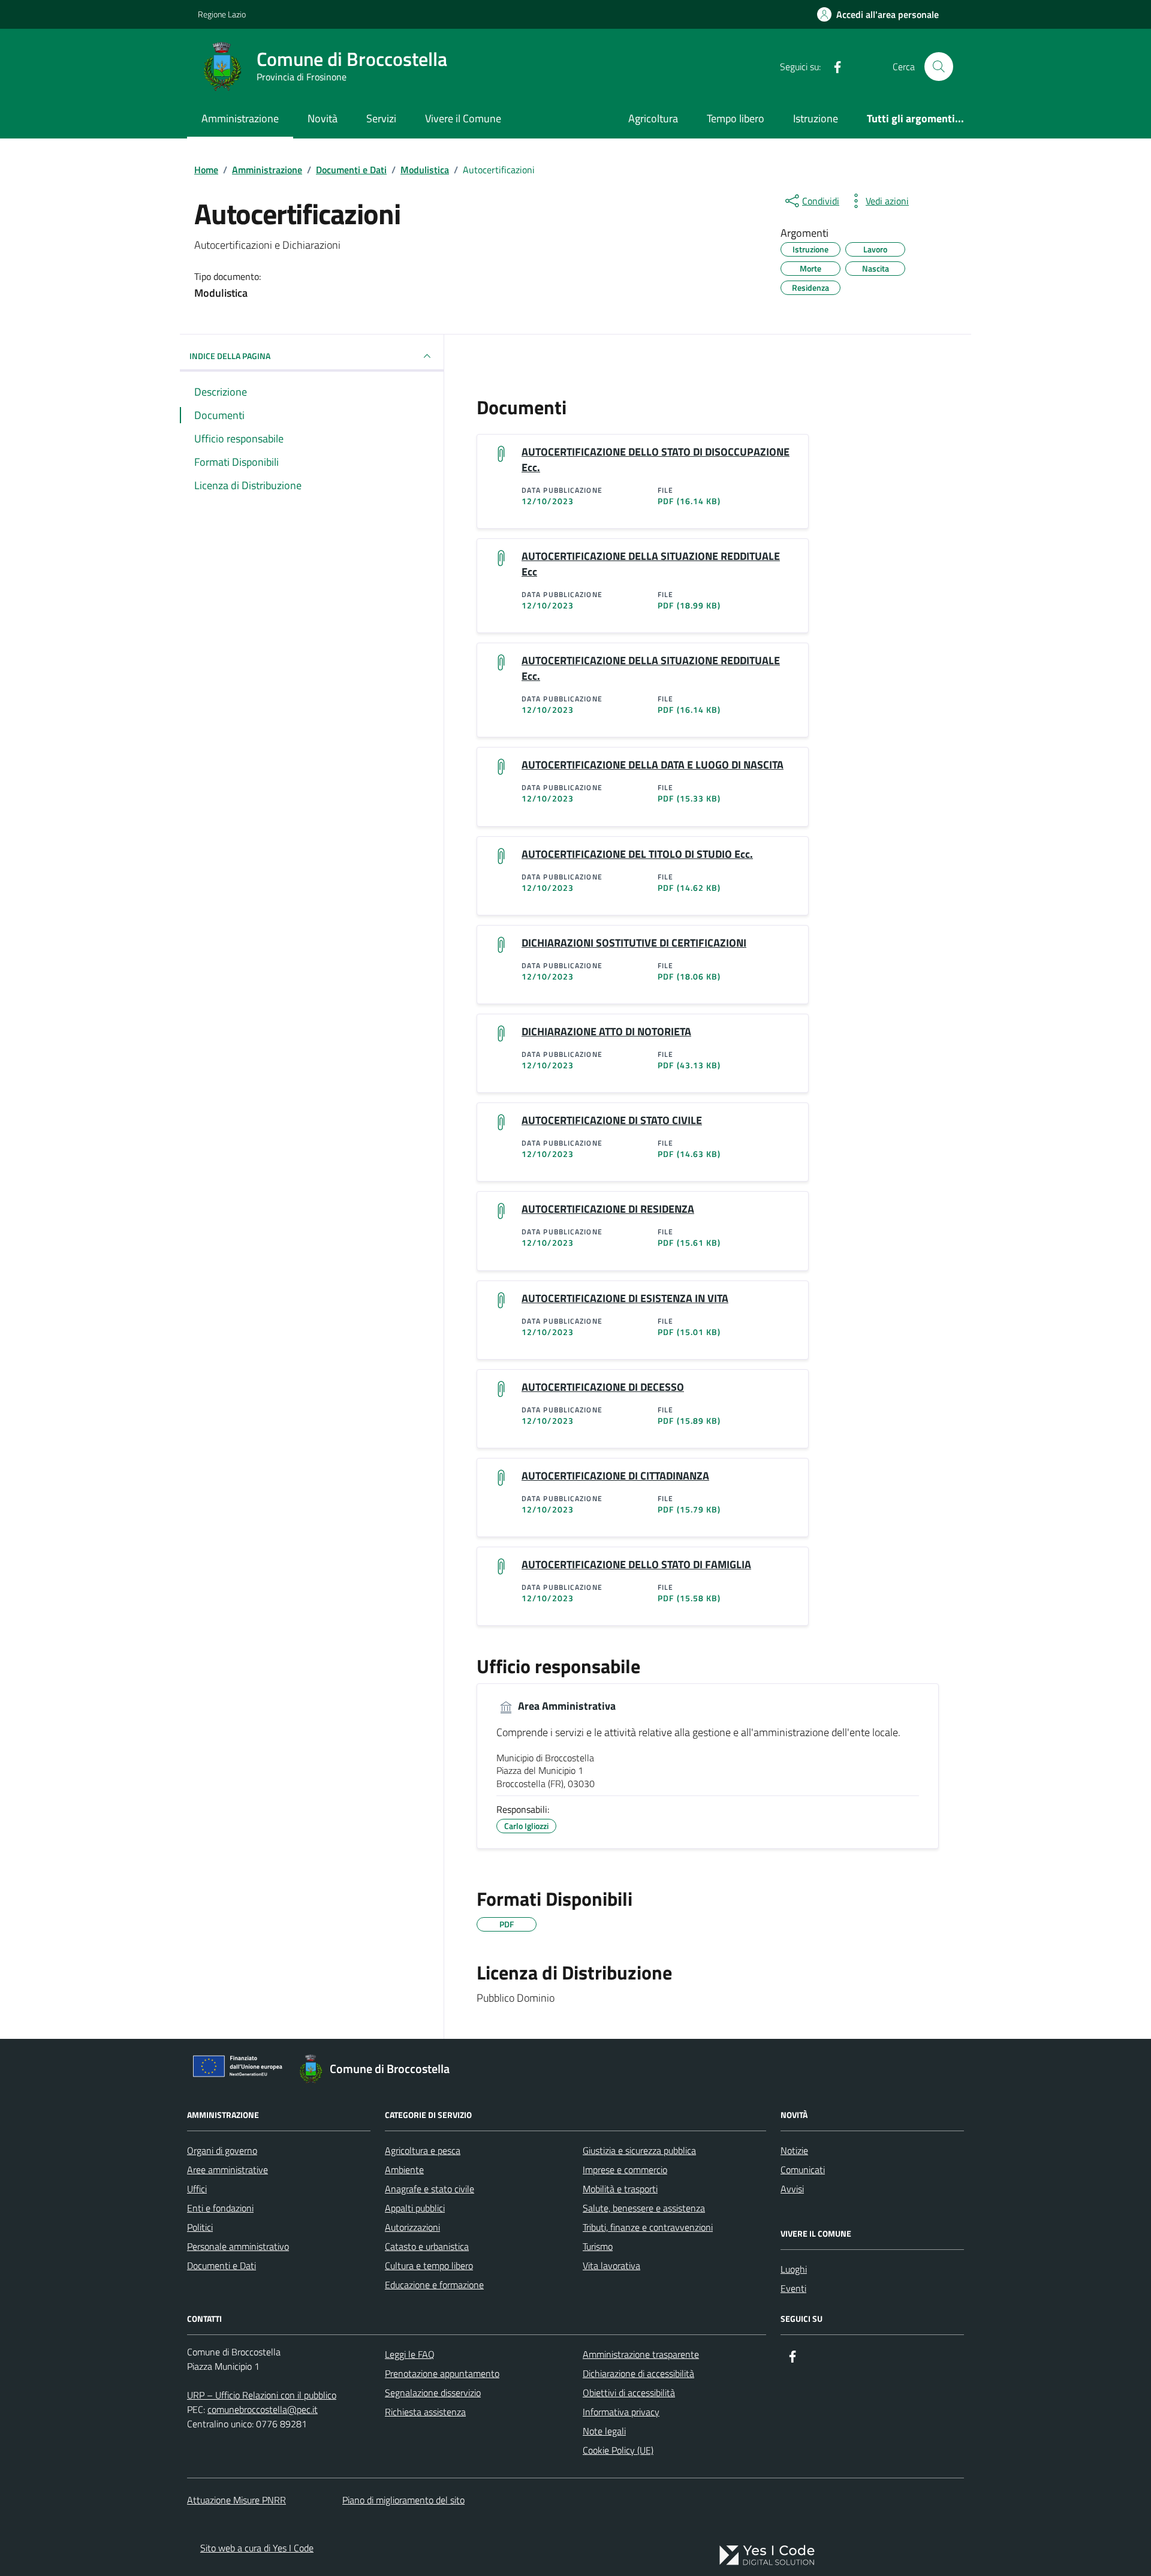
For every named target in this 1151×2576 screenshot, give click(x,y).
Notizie (794, 2150)
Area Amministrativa (566, 1706)
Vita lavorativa (611, 2265)
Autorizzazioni (412, 2227)
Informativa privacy (621, 2412)
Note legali (604, 2431)
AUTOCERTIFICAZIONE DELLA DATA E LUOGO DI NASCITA (653, 765)
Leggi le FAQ (410, 2354)
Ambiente (404, 2170)
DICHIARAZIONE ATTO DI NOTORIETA (606, 1032)
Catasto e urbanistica (427, 2246)
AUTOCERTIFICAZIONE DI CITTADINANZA (615, 1476)
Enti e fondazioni (220, 2208)
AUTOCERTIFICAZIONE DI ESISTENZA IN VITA (625, 1298)
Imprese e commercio (625, 2170)
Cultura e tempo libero (429, 2265)
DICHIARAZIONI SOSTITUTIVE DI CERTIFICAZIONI (634, 943)
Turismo (598, 2246)
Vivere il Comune (463, 118)
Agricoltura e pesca (423, 2150)
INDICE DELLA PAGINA (230, 356)
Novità (323, 118)
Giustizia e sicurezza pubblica (639, 2150)
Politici (200, 2227)
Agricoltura (653, 118)
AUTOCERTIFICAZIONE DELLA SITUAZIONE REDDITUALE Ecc (651, 564)
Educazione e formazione (434, 2285)
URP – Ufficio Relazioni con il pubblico (262, 2395)
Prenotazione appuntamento (442, 2373)
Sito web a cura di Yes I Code (257, 2548)
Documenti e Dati (222, 2265)
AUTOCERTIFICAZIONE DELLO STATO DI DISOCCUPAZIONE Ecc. (656, 460)
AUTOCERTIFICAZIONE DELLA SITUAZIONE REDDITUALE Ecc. (651, 668)
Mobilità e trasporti (620, 2189)
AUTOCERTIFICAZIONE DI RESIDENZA (608, 1209)
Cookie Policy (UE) (618, 2450)
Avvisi (792, 2189)
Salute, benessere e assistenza (644, 2208)
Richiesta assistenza (425, 2412)
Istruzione (816, 118)
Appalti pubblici (415, 2208)
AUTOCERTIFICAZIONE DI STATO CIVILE (612, 1120)
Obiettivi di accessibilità (629, 2393)
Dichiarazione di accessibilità (638, 2373)
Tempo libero (736, 118)
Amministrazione (240, 118)
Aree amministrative (228, 2170)
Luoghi (794, 2269)
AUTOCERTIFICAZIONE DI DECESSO (603, 1387)
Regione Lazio (222, 14)
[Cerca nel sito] (939, 67)
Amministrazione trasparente (641, 2354)
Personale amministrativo (238, 2246)
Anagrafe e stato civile (430, 2189)
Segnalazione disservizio (433, 2393)
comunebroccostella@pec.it (263, 2409)
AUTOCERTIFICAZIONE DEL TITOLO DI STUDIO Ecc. (637, 854)
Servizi (381, 118)
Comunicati (803, 2170)
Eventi (793, 2288)
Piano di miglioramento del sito (403, 2500)
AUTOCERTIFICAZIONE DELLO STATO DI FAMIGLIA (636, 1565)
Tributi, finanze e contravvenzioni (648, 2227)
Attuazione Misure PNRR (236, 2500)
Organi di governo (222, 2150)
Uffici (197, 2189)
